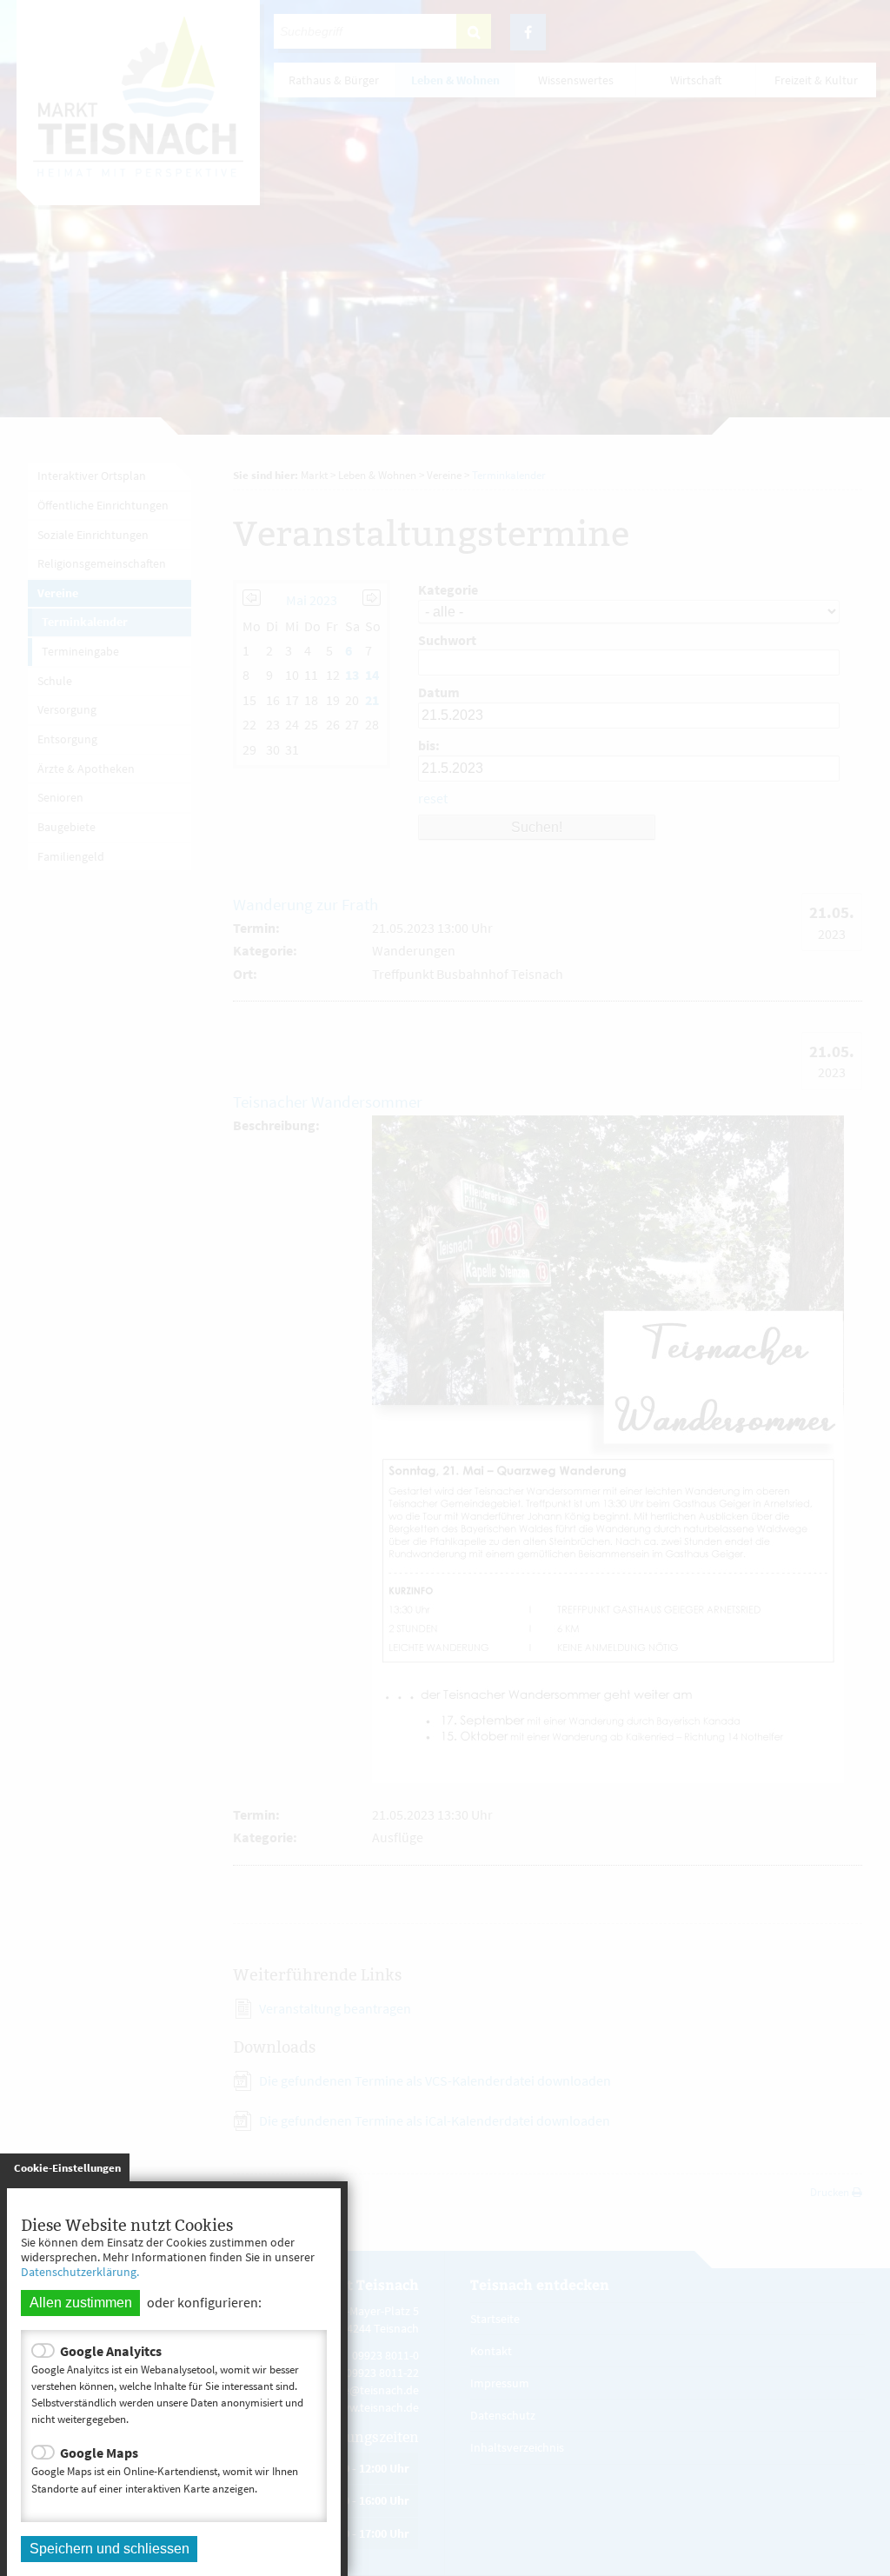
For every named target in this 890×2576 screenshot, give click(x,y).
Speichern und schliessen (110, 2549)
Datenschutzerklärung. (80, 2272)
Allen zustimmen (81, 2303)
